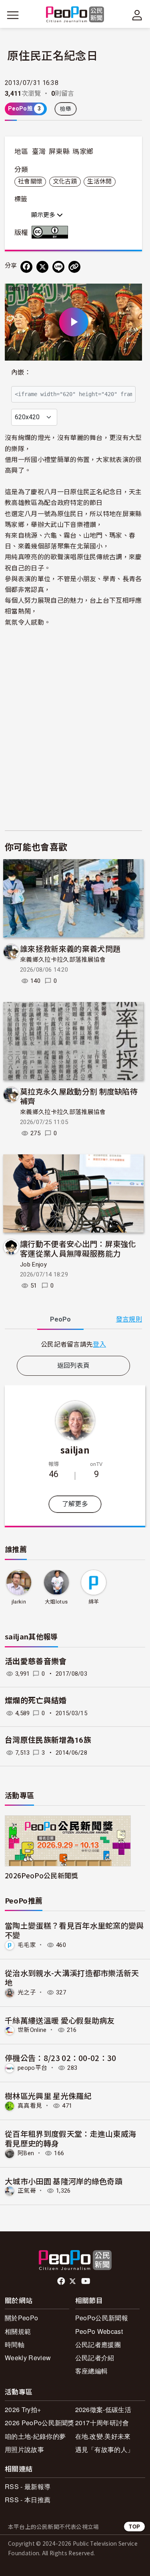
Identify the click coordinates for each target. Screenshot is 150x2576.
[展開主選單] (13, 15)
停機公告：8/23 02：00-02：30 (61, 2058)
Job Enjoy (33, 1264)
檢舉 (66, 109)
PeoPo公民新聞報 (102, 2318)
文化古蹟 (65, 181)
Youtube (86, 2281)
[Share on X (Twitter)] (42, 267)
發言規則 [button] (129, 1319)
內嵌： (21, 372)
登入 (99, 1344)
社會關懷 (30, 181)
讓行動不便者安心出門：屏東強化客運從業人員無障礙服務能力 (78, 1248)
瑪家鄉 (83, 152)
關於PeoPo (21, 2318)
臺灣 (39, 152)
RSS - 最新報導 (28, 2486)
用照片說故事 (24, 2449)
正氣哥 (27, 2191)
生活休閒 (99, 181)
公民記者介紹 (95, 2358)
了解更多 (75, 1504)
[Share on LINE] (58, 267)
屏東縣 (59, 152)
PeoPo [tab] (60, 1319)
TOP (134, 2526)
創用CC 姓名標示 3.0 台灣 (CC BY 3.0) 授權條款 (52, 232)
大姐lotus (56, 1602)
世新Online (32, 2030)
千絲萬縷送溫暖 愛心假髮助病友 (60, 2020)
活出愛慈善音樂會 (36, 1662)
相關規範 (18, 2331)
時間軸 (15, 2344)
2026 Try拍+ (23, 2409)
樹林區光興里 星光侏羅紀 (48, 2096)
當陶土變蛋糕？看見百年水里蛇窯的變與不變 (74, 1930)
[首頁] (75, 15)
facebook (62, 2281)
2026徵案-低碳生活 (103, 2409)
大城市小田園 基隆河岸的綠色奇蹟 (64, 2181)
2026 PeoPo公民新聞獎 (40, 2423)
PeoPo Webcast (99, 2331)
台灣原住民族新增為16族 (48, 1740)
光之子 (27, 1992)
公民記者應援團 (98, 2344)
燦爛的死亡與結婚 (36, 1701)
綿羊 (94, 1602)
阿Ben (26, 2153)
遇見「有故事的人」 (105, 2449)
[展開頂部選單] (137, 15)
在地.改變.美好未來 (103, 2436)
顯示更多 (44, 215)
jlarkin (19, 1602)
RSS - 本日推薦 (28, 2500)
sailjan (75, 1450)
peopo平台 (32, 2068)
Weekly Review (28, 2358)
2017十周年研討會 (102, 2423)
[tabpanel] (73, 1344)
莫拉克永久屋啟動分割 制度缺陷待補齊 (79, 1096)
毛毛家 (27, 1945)
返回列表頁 (74, 1366)
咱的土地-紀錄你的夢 (35, 2436)
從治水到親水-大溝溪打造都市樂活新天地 (72, 1977)
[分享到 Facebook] (26, 267)
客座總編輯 (92, 2371)
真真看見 (30, 2106)
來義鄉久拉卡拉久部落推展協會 (63, 960)
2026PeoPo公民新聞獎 (41, 1875)
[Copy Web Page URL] (74, 267)
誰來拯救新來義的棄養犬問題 (70, 948)
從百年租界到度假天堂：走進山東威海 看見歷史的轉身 (70, 2138)
